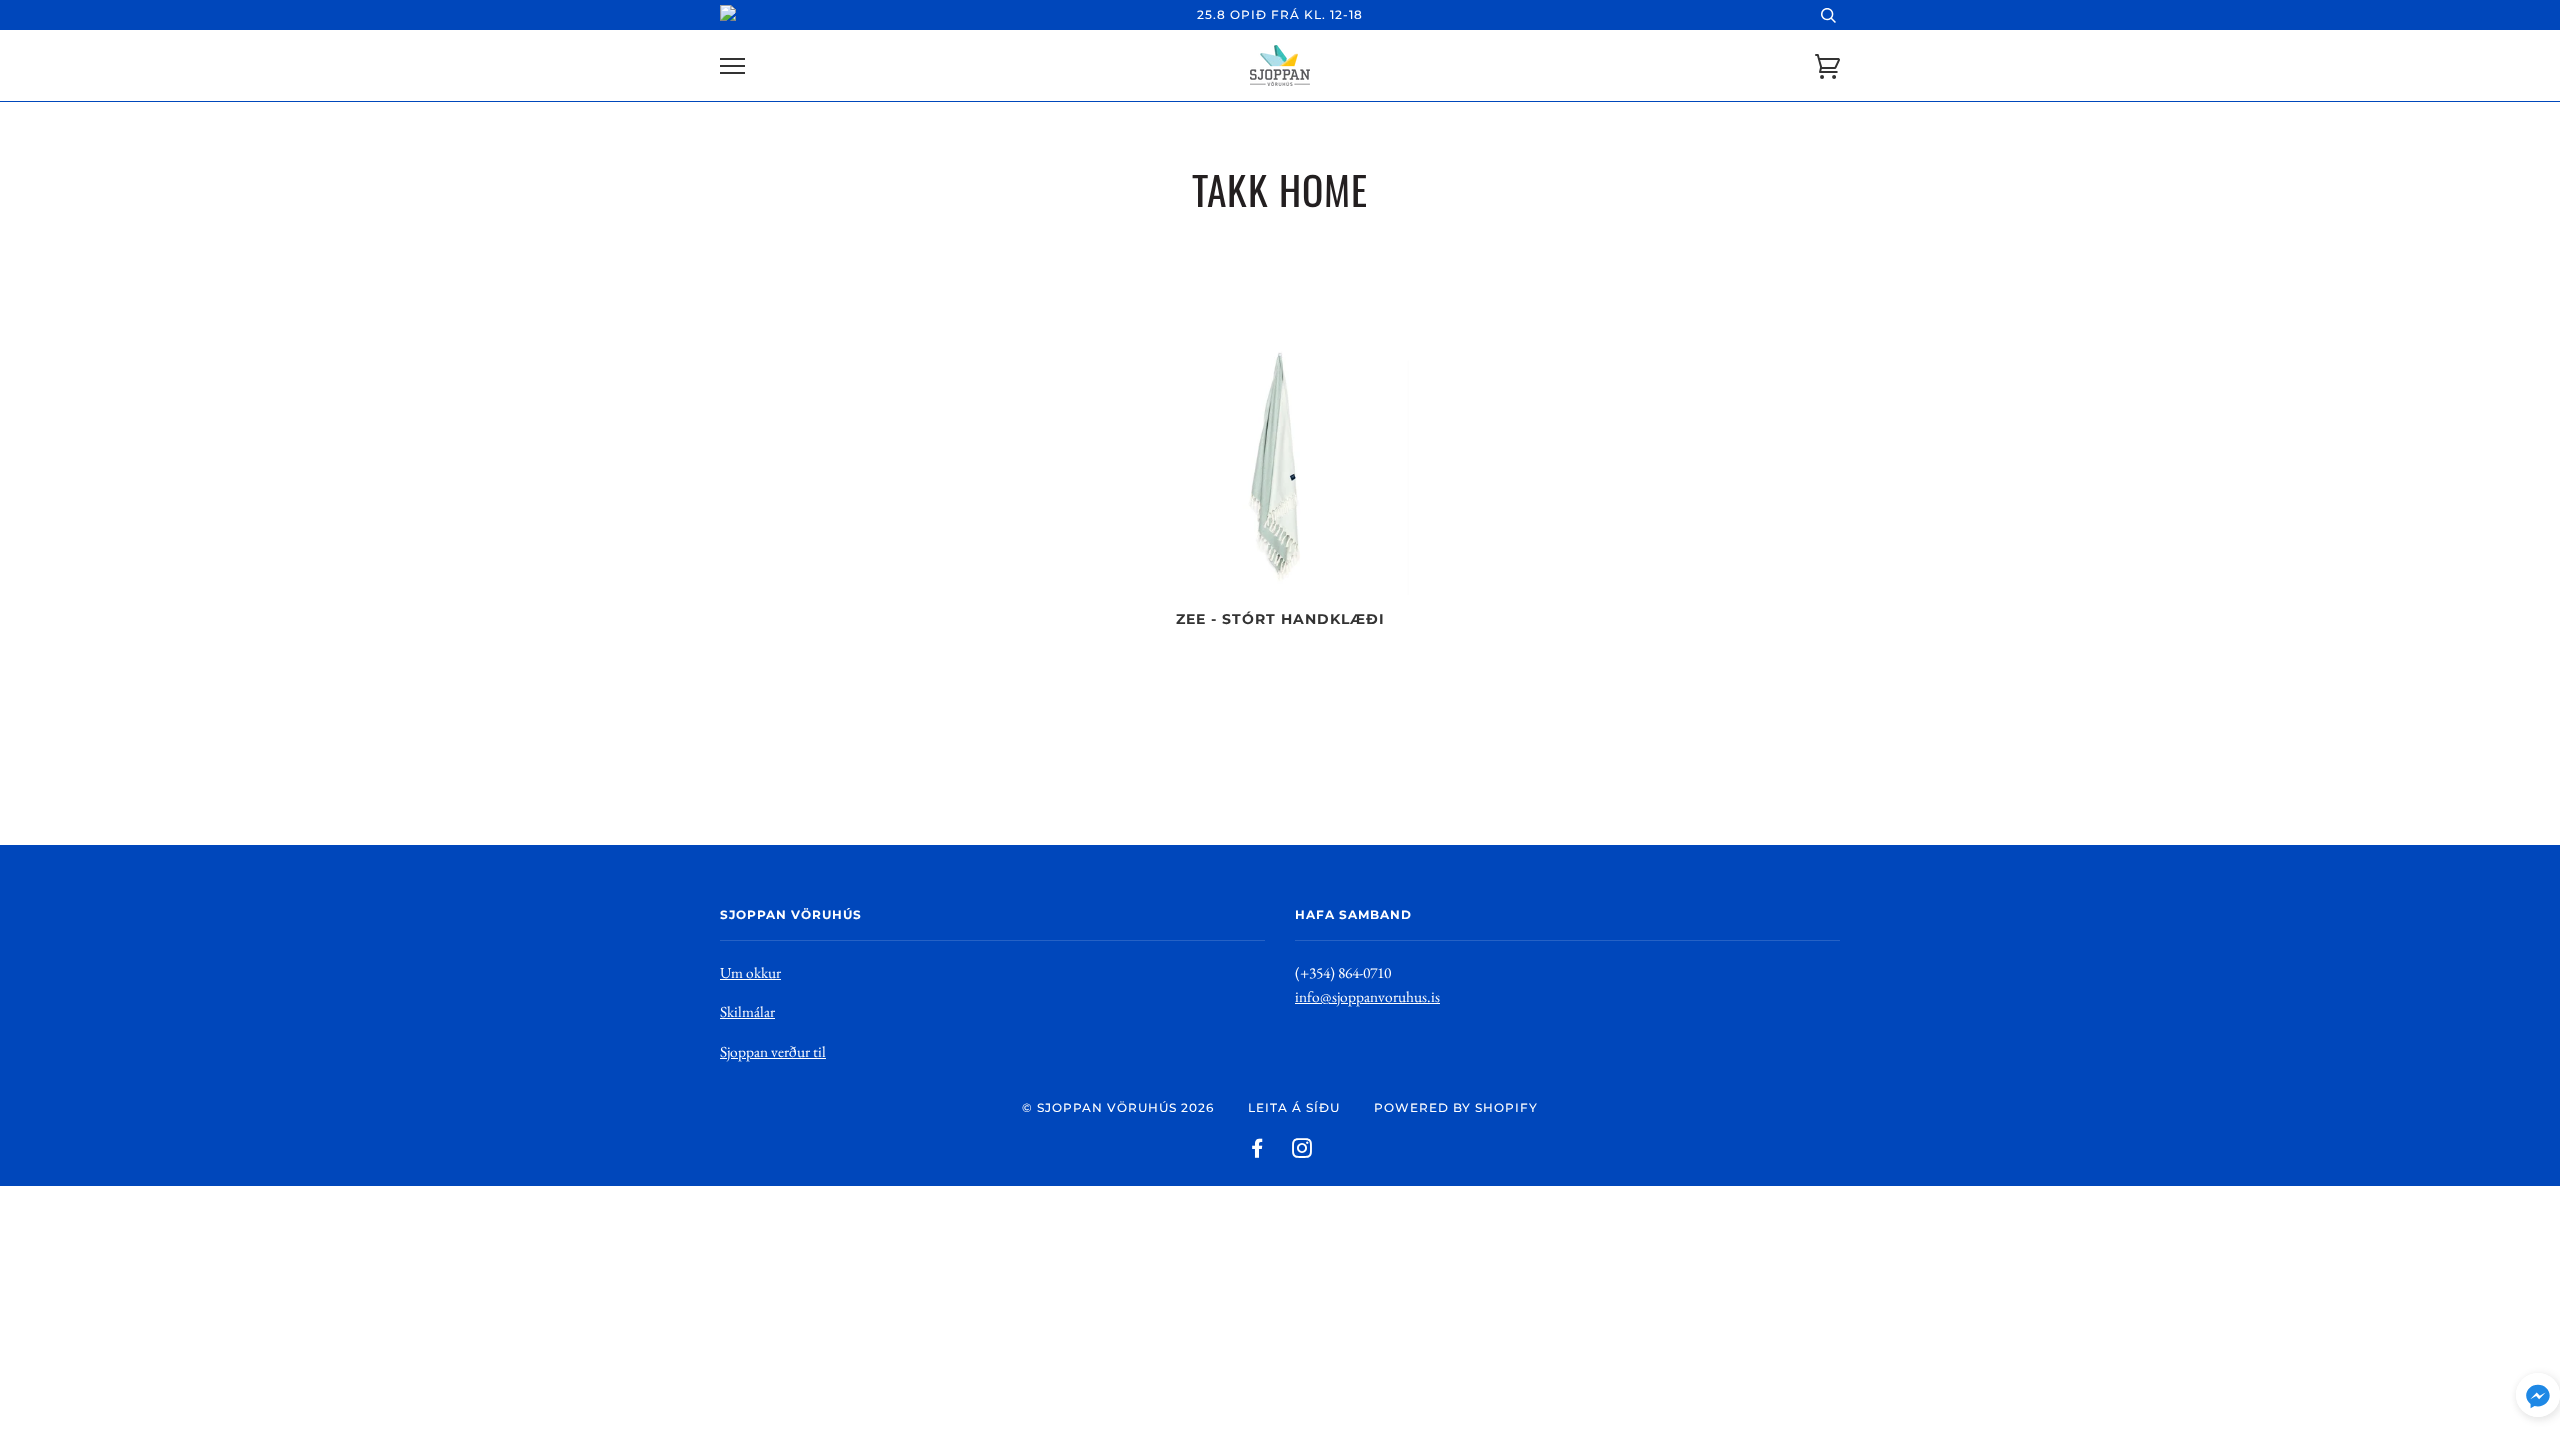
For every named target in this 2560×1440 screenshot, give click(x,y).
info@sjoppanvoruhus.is (1367, 996)
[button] (2538, 1399)
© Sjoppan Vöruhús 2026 (1118, 1107)
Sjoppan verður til (773, 1051)
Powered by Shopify (1456, 1107)
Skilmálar (747, 1011)
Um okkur (750, 972)
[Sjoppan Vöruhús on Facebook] (1257, 1151)
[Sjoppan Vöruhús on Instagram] (1302, 1151)
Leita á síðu (1294, 1107)
